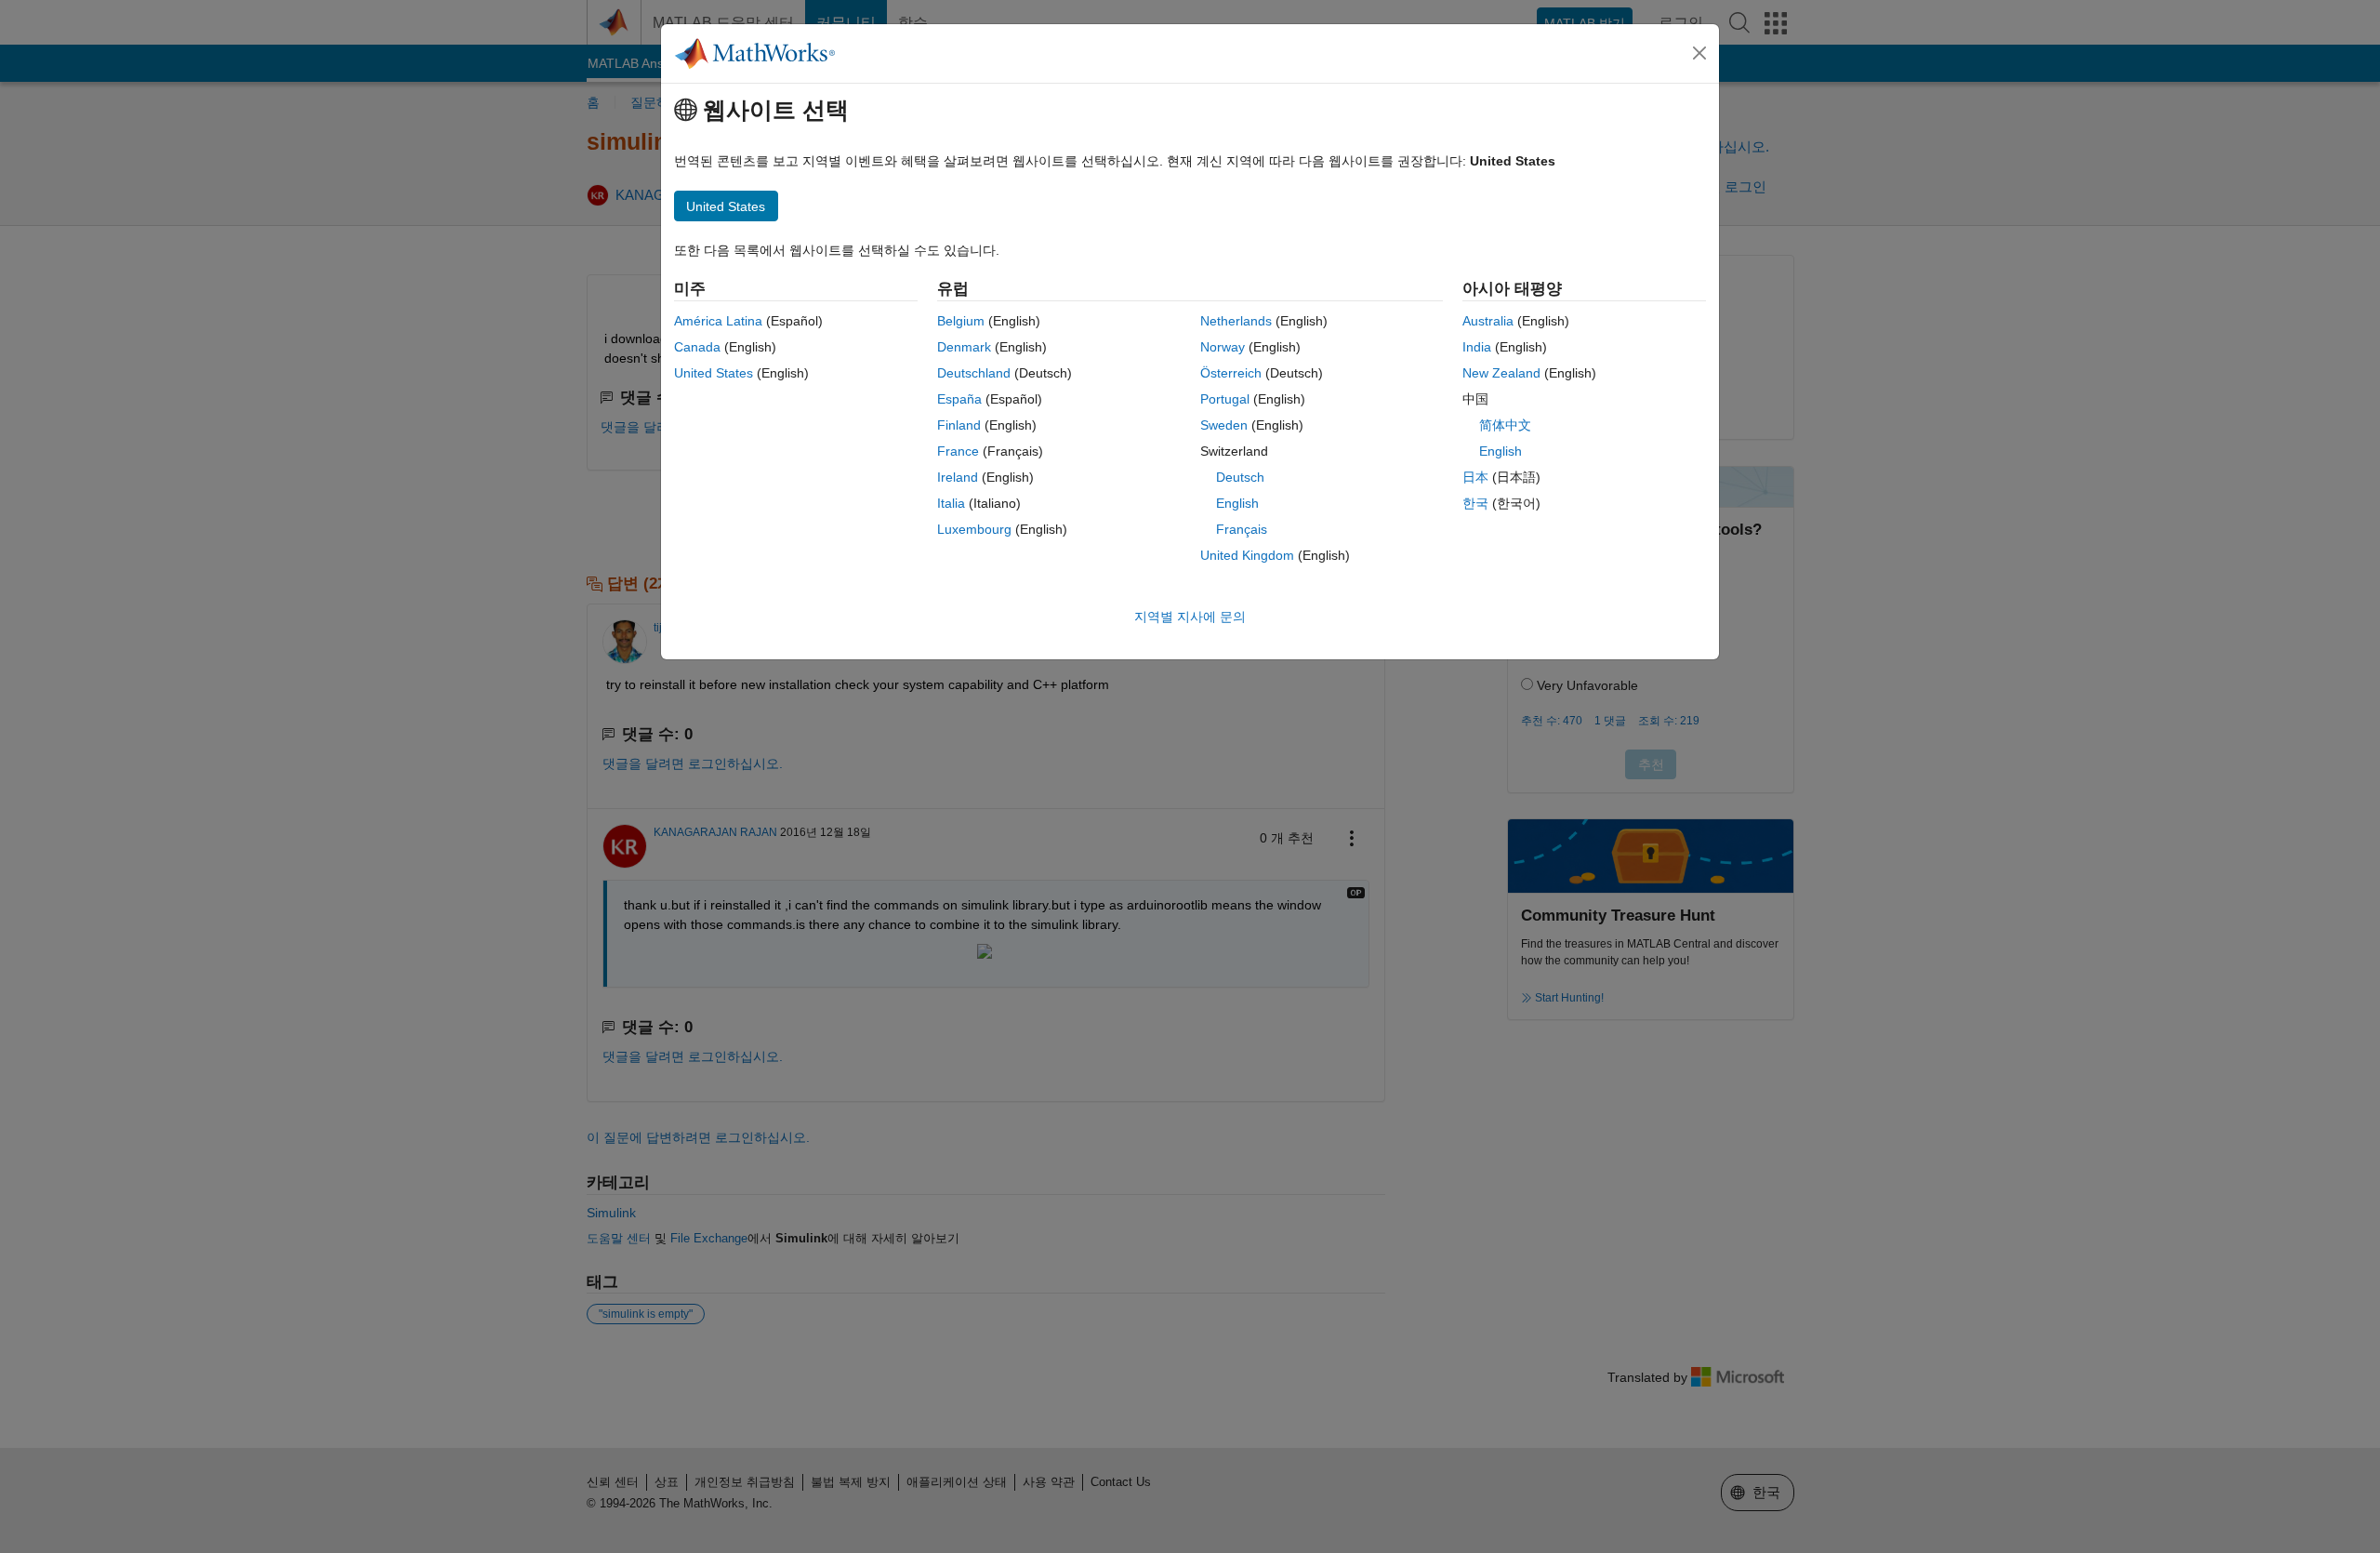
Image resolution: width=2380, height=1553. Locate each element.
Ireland (958, 477)
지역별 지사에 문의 (1190, 617)
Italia (951, 503)
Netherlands (1236, 321)
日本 (1475, 477)
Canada (697, 347)
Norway (1223, 347)
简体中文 (1505, 425)
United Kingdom (1247, 555)
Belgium (961, 321)
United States (714, 373)
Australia (1488, 321)
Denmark (964, 347)
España (959, 399)
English (1237, 503)
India (1477, 347)
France (958, 451)
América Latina (718, 321)
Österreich (1231, 373)
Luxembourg (974, 529)
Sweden (1224, 425)
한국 (1475, 503)
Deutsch (1240, 477)
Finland (959, 425)
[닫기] (1699, 53)
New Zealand (1501, 373)
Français (1242, 529)
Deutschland (974, 373)
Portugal (1225, 399)
